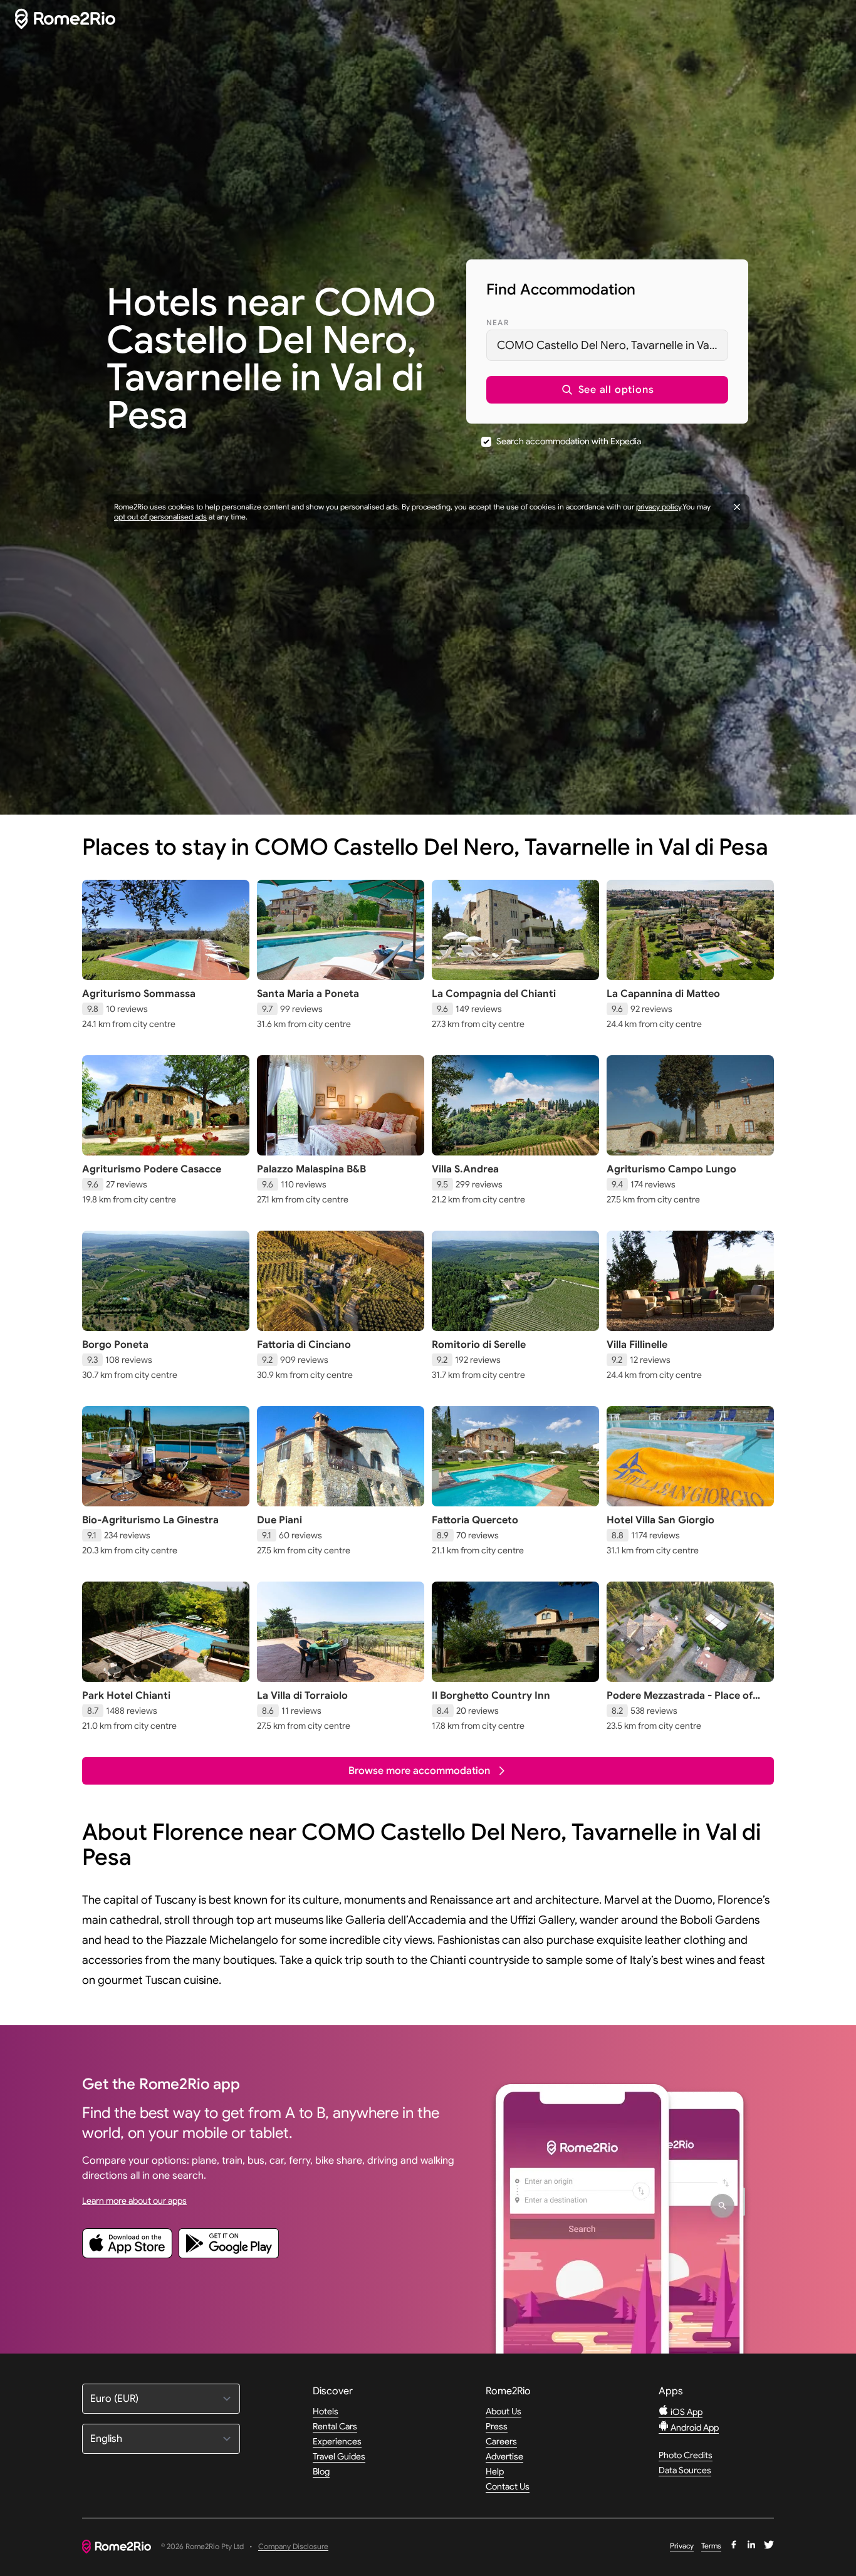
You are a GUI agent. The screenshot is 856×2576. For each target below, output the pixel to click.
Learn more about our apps (134, 2201)
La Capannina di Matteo (663, 994)
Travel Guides (339, 2456)
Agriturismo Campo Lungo (671, 1169)
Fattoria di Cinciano (304, 1345)
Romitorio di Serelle (479, 1345)
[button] (607, 390)
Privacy (682, 2546)
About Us (504, 2411)
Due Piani (279, 1520)
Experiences (337, 2441)
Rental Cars (335, 2426)
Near (498, 322)
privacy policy (659, 507)
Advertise (504, 2456)
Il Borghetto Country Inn (491, 1696)
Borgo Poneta (115, 1345)
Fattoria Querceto (475, 1520)
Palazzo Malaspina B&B (311, 1169)
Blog (321, 2471)
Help (495, 2471)
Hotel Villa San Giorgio (660, 1520)
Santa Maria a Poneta (308, 994)
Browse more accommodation (419, 1771)
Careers (501, 2441)
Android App (694, 2427)
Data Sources (685, 2470)
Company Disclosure (293, 2547)
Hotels (326, 2411)
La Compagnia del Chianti (494, 994)
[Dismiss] (737, 507)
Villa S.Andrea (465, 1169)
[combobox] (607, 345)
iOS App (686, 2412)
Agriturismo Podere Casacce (152, 1169)
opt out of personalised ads (160, 517)
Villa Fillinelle (637, 1345)
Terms (711, 2546)
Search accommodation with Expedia (569, 441)
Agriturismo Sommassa (139, 994)
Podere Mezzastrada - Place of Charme (680, 1702)
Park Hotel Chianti (126, 1696)
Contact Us (508, 2486)
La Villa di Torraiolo (302, 1696)
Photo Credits (686, 2455)
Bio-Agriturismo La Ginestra (150, 1520)
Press (497, 2426)
